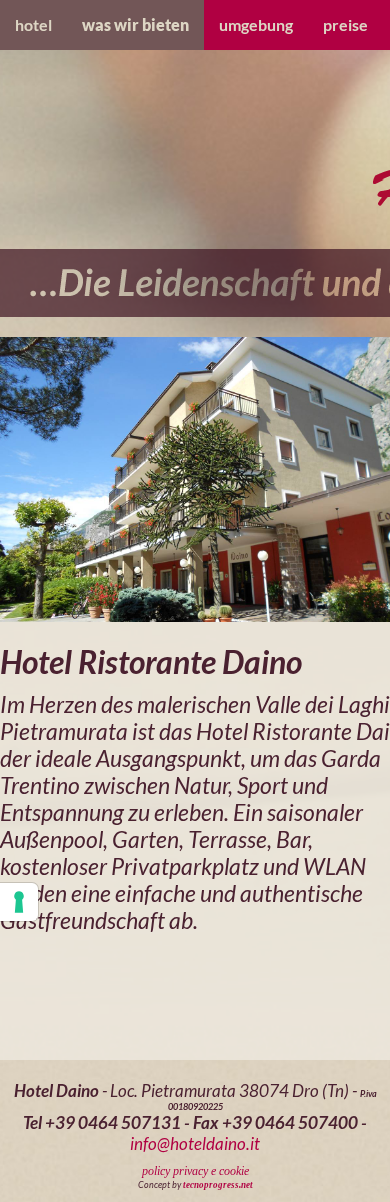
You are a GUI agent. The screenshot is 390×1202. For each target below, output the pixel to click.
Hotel (33, 24)
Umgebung (256, 24)
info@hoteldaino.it (195, 1143)
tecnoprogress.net (218, 1185)
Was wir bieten (135, 24)
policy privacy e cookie (195, 1171)
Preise (345, 24)
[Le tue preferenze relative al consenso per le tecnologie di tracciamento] (19, 902)
